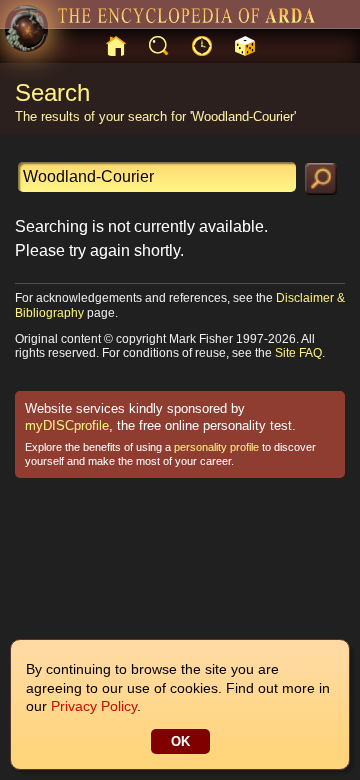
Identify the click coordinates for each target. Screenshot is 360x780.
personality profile (216, 447)
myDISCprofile (67, 425)
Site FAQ (298, 353)
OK (180, 741)
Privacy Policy (94, 706)
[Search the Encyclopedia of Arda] (321, 179)
